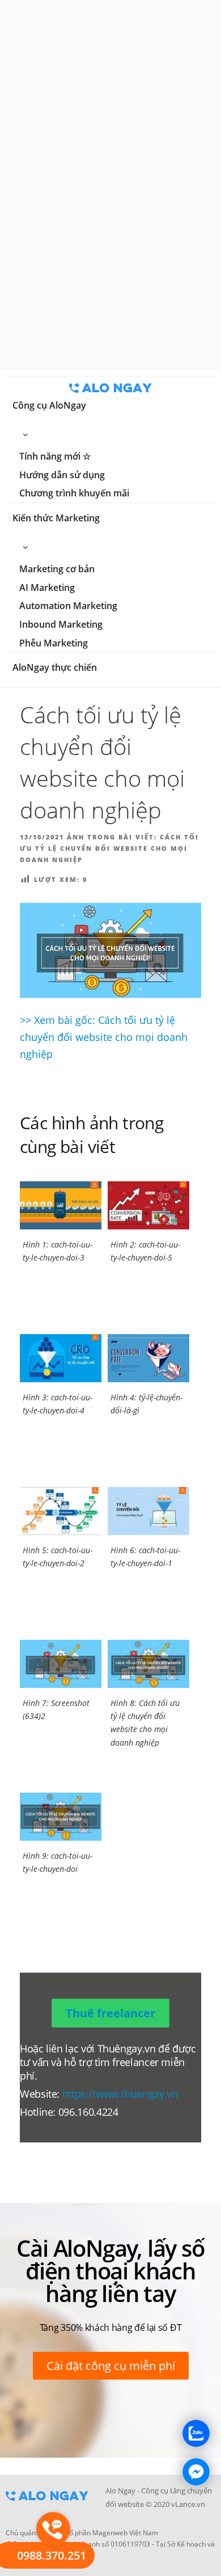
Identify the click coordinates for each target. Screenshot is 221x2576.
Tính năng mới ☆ (55, 456)
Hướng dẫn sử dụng (62, 475)
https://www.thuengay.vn (120, 2094)
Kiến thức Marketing (56, 518)
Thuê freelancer (110, 2013)
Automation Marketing (68, 606)
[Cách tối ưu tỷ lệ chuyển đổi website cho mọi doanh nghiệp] (110, 950)
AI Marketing (47, 588)
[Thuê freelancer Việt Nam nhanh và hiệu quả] (47, 2504)
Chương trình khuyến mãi (74, 493)
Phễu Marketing (54, 643)
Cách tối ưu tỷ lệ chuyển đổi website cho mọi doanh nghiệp (109, 848)
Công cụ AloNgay (49, 405)
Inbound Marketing (61, 624)
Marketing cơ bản (57, 569)
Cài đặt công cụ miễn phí (111, 2366)
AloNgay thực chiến (55, 667)
